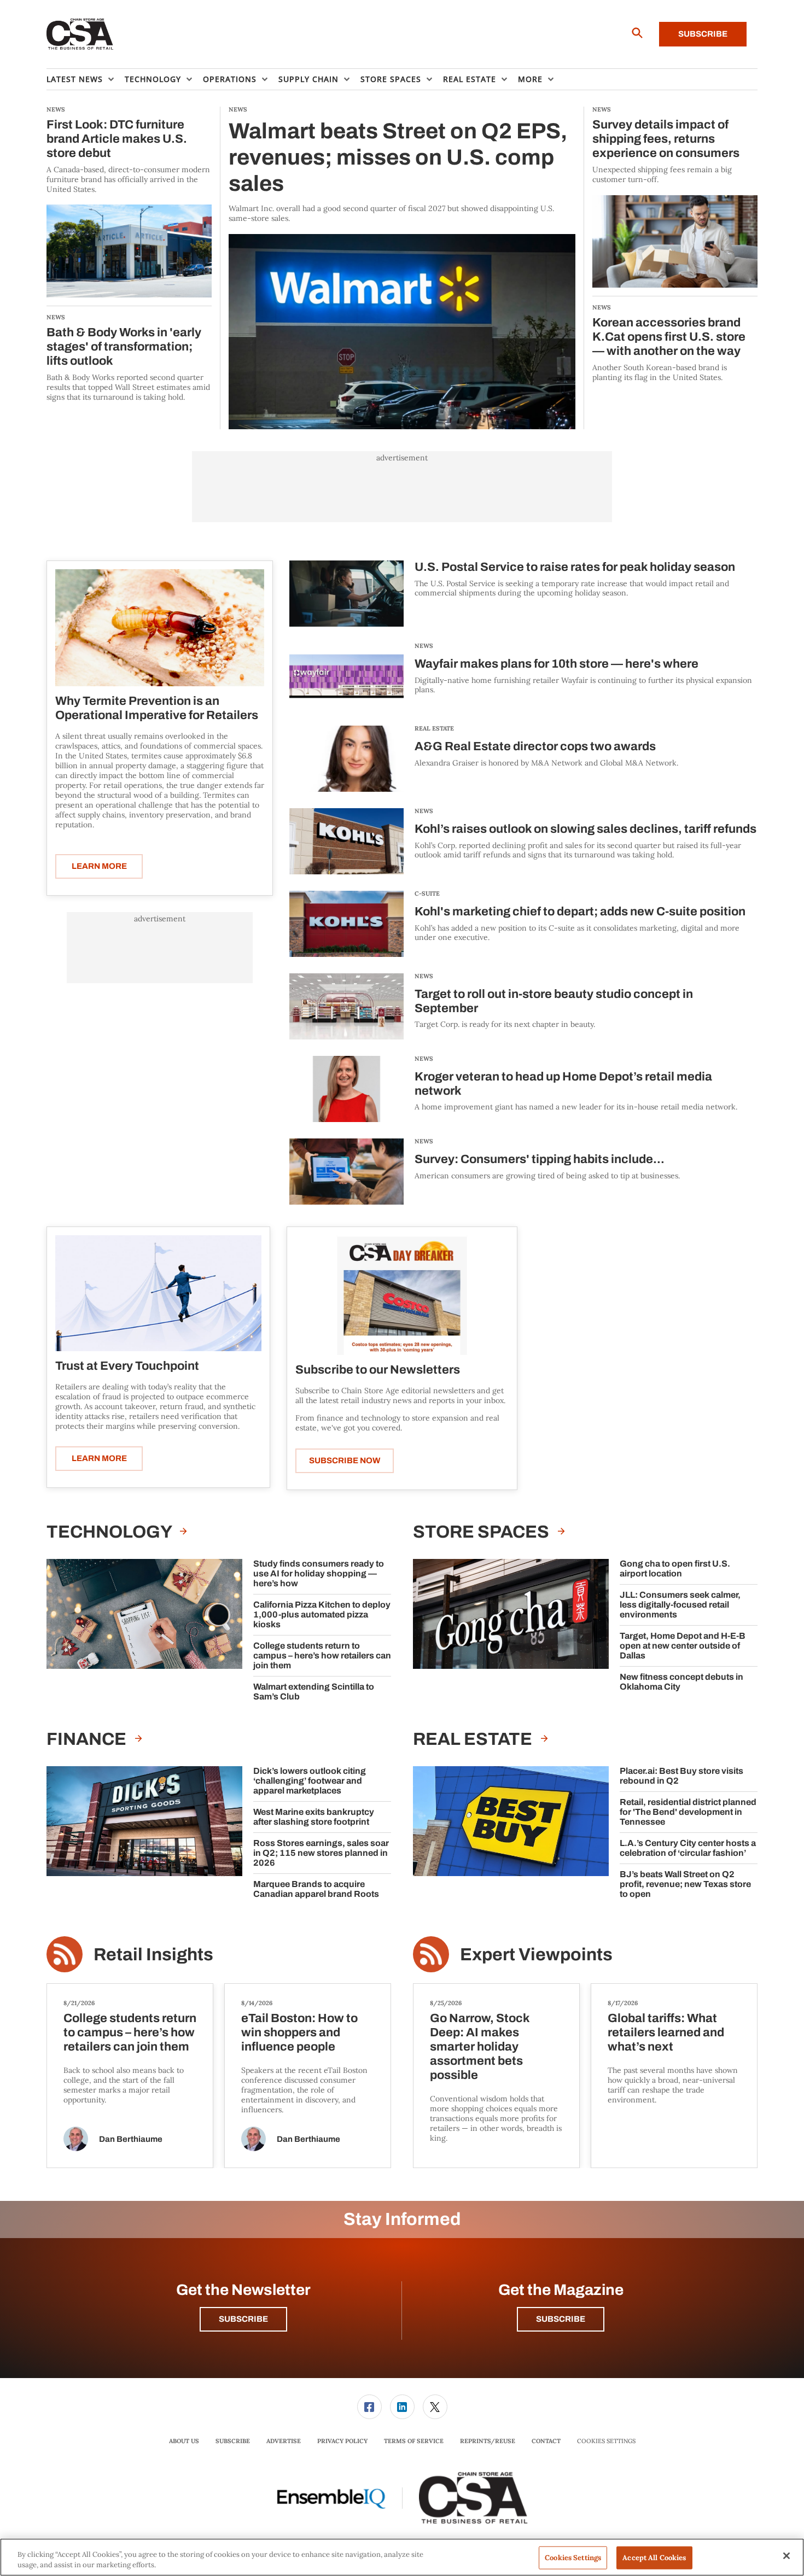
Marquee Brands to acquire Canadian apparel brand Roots (316, 1889)
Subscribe (703, 34)
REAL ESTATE (434, 728)
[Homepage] (80, 34)
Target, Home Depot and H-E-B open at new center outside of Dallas (683, 1646)
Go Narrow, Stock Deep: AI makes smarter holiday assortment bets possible (480, 2047)
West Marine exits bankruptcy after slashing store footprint (314, 1817)
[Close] (786, 2556)
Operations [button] (230, 79)
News (424, 646)
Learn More (99, 866)
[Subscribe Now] (402, 1295)
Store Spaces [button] (391, 79)
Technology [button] (153, 79)
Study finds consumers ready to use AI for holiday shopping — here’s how (319, 1573)
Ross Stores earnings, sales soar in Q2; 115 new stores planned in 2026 (321, 1853)
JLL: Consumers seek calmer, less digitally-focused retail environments (680, 1605)
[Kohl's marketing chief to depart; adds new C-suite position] (346, 924)
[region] (402, 2557)
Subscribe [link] (233, 2441)
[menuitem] (86, 79)
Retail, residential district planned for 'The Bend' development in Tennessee (688, 1812)
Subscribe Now (345, 1461)
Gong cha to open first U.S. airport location (675, 1569)
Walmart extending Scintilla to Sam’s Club (314, 1692)
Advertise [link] (284, 2441)
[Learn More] (160, 628)
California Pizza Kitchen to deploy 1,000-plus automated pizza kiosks (322, 1614)
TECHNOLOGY (110, 1532)
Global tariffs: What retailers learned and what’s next (666, 2032)
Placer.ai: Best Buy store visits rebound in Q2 (681, 1776)
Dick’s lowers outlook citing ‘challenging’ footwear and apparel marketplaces (310, 1781)
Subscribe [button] (243, 2319)
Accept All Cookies (654, 2558)
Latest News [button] (75, 79)
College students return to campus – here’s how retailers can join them (322, 1655)
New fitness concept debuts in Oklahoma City (681, 1682)
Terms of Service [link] (414, 2441)
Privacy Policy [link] (342, 2441)
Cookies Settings (606, 2441)
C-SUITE (427, 893)
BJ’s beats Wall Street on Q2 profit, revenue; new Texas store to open (685, 1884)
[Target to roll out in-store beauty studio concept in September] (346, 1006)
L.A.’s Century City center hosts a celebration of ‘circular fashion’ (688, 1848)
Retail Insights (153, 1955)
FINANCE (88, 1739)
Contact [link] (546, 2441)
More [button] (530, 79)
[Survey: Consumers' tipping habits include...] (346, 1172)
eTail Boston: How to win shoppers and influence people (299, 2032)
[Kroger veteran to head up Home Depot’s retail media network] (346, 1089)
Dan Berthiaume (131, 2139)
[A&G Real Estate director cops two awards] (346, 759)
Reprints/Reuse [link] (488, 2441)
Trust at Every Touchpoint (127, 1366)
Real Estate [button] (470, 79)
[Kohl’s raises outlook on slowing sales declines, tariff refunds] (346, 841)
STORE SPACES (483, 1532)
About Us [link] (184, 2441)
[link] (369, 2407)
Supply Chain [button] (308, 79)
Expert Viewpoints (536, 1955)
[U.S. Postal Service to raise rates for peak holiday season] (346, 594)
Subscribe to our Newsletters (378, 1370)
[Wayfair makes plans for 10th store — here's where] (346, 676)
